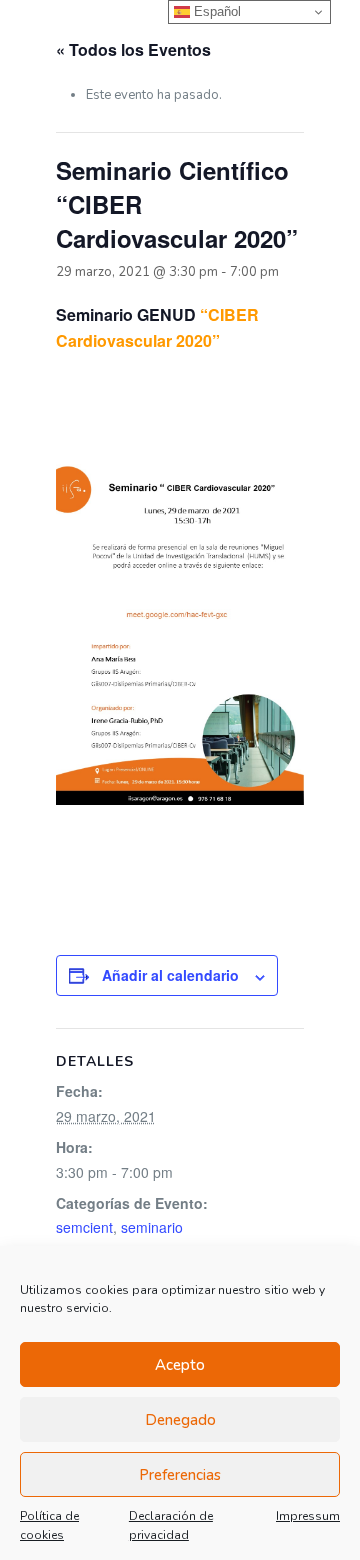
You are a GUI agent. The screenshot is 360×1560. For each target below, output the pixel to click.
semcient (84, 1227)
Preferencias (180, 1475)
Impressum (308, 1516)
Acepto (180, 1365)
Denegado (180, 1420)
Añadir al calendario (170, 975)
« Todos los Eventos (133, 49)
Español (215, 11)
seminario (152, 1227)
